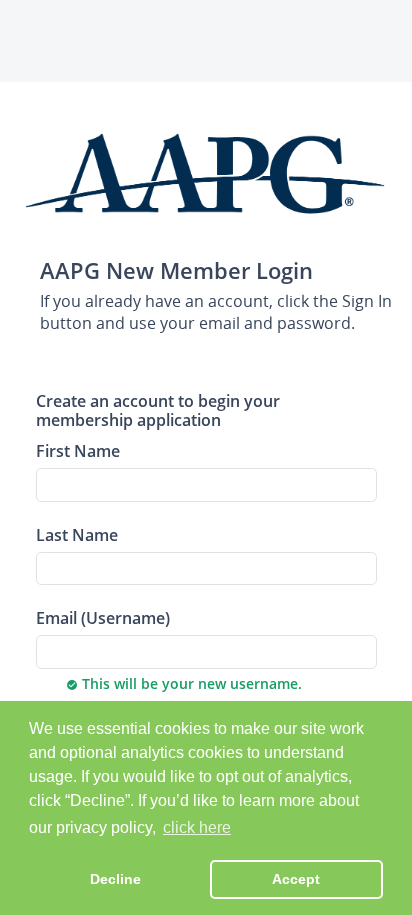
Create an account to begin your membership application (158, 410)
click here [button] (197, 827)
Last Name (77, 534)
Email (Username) (103, 617)
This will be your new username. (184, 683)
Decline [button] (115, 879)
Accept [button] (296, 879)
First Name (78, 450)
